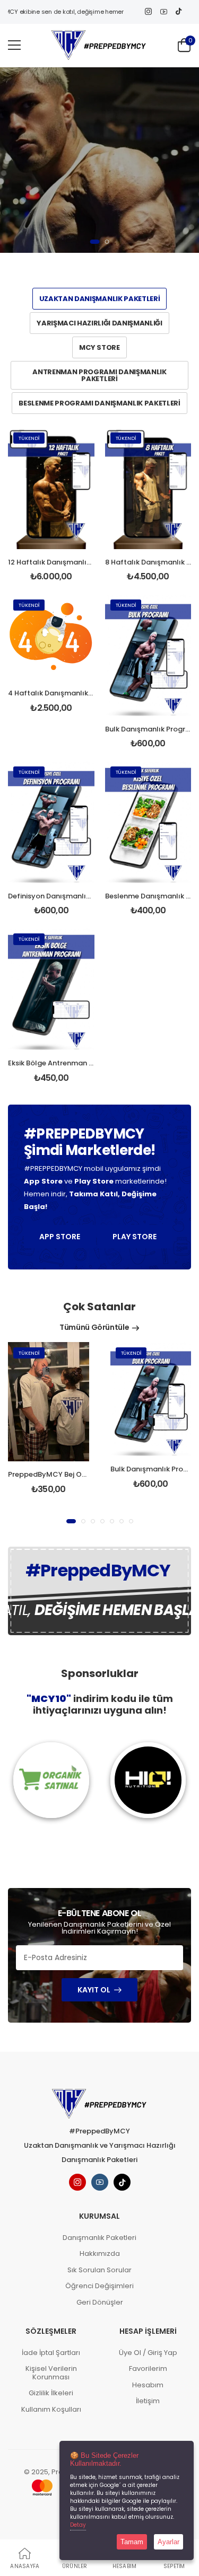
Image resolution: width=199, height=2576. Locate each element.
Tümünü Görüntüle (94, 1327)
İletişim (148, 2401)
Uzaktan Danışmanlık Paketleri (100, 299)
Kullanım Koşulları (51, 2409)
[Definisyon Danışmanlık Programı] (51, 822)
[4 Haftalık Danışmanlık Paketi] (51, 637)
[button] (95, 242)
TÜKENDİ (29, 438)
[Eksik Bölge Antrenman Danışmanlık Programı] (51, 989)
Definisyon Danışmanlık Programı (66, 896)
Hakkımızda (100, 2253)
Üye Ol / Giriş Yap (148, 2353)
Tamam (132, 2542)
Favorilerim (148, 2368)
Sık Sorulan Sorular (99, 2270)
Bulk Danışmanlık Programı (152, 729)
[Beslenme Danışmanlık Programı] (148, 822)
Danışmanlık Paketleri (99, 2238)
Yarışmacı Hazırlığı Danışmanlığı (99, 323)
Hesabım (148, 2385)
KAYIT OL (94, 1990)
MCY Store (99, 347)
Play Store (135, 1237)
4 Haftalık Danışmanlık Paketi (60, 693)
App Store (60, 1237)
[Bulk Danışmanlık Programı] (148, 655)
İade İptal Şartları (51, 2353)
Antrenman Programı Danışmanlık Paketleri (99, 375)
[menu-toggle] (14, 45)
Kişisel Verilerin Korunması (51, 2373)
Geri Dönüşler (100, 2302)
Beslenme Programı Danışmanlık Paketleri (99, 403)
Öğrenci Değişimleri (99, 2286)
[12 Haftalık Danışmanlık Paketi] (51, 488)
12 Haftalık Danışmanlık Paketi (61, 562)
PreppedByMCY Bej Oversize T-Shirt (70, 1474)
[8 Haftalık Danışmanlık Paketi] (148, 488)
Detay (78, 2525)
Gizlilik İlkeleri (51, 2393)
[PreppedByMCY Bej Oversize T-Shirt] (49, 1402)
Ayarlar (168, 2542)
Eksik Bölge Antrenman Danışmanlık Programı (87, 1063)
